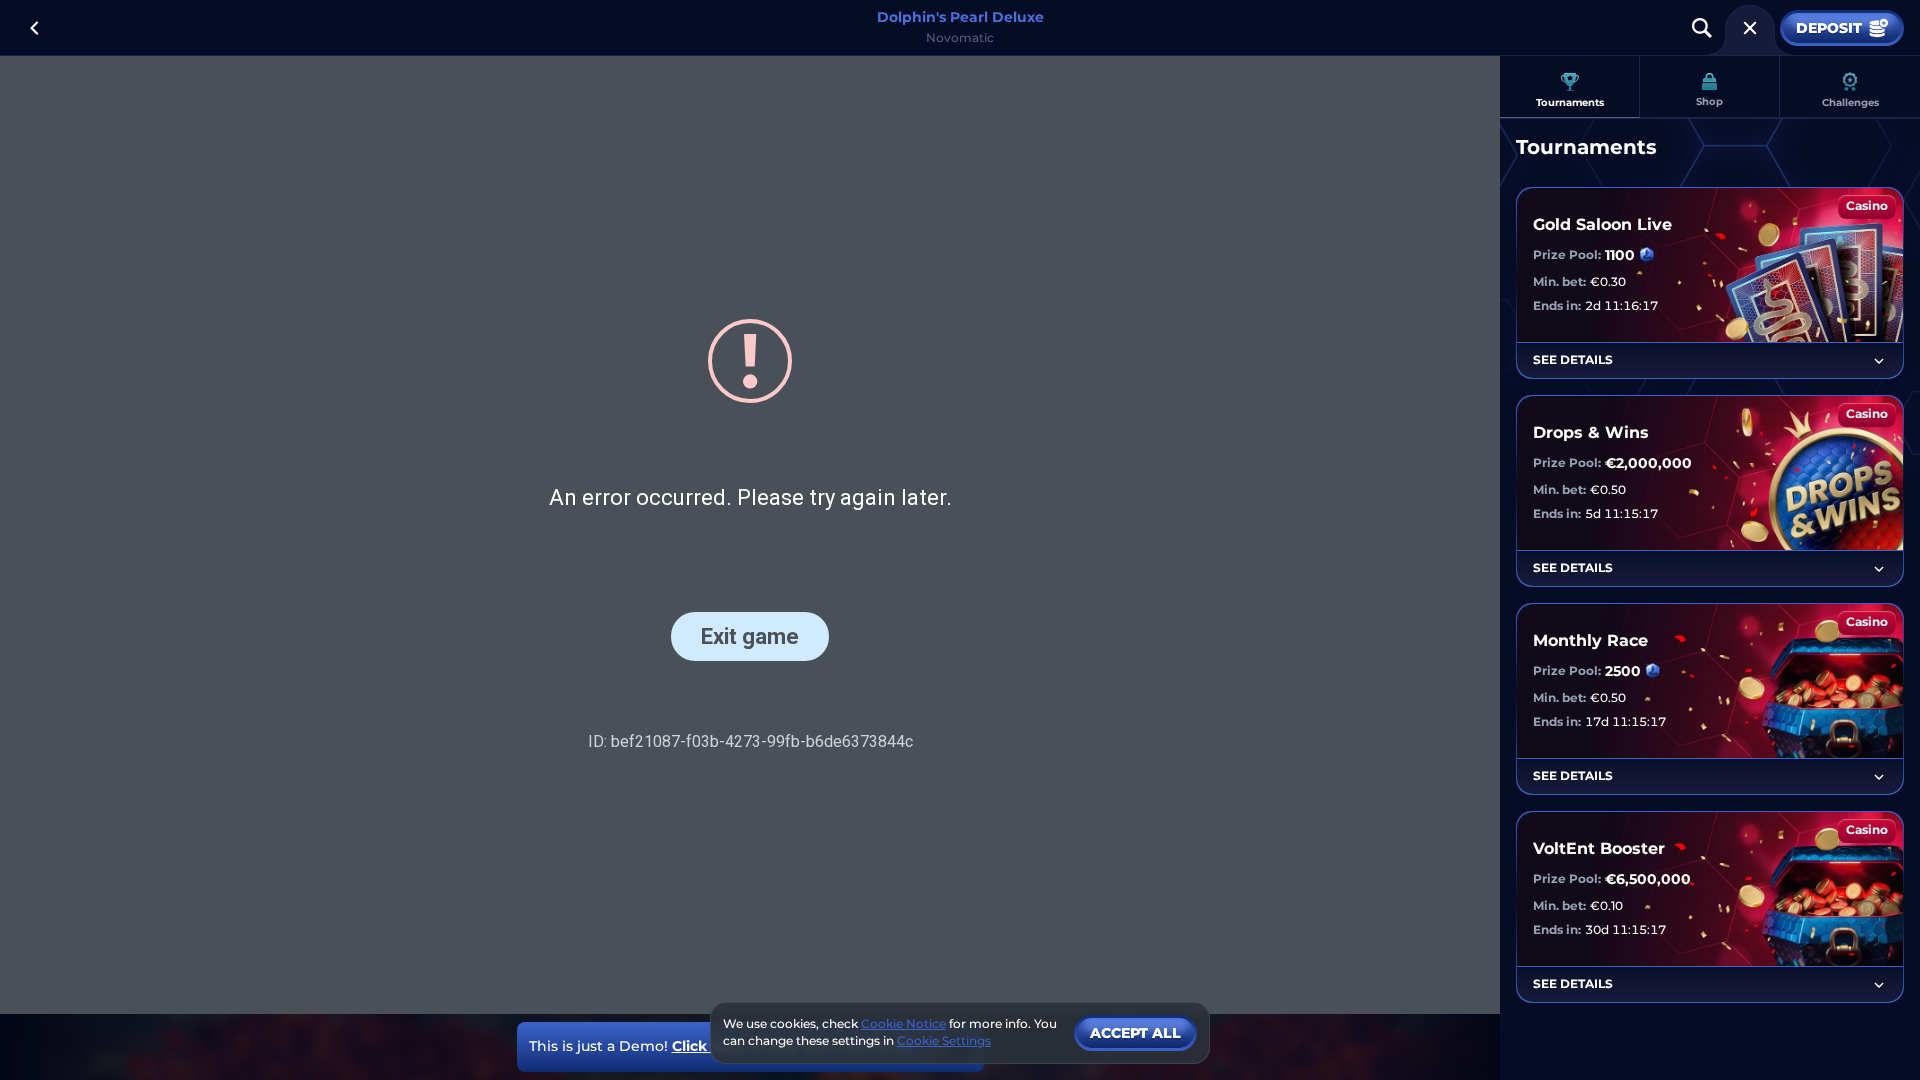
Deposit (1829, 28)
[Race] (1750, 28)
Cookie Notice (903, 1023)
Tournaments (1570, 102)
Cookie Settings (944, 1041)
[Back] (34, 28)
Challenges (1850, 102)
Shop (1709, 101)
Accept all (1135, 1033)
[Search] (1702, 28)
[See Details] (1879, 361)
